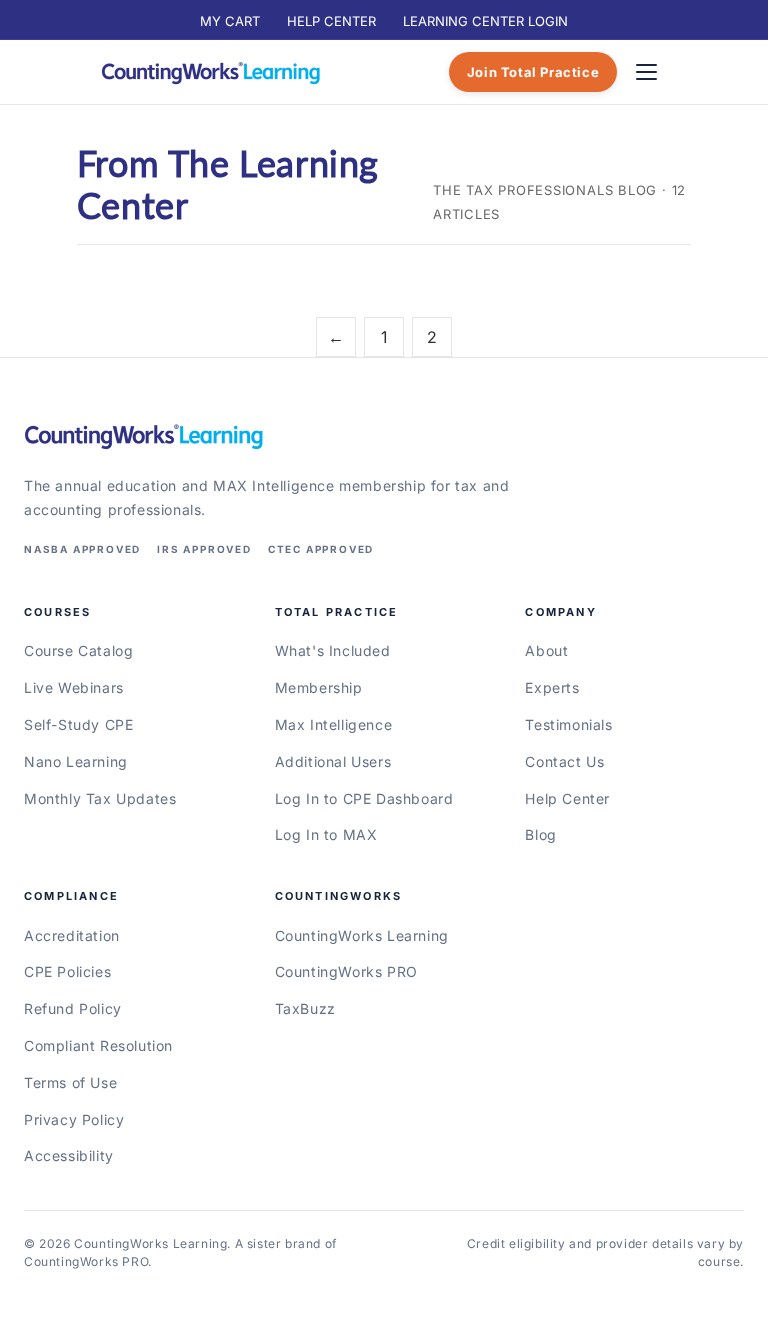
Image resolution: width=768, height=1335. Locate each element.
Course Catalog (78, 650)
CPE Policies (67, 971)
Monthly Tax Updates (100, 798)
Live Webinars (74, 687)
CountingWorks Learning (362, 935)
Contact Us (564, 761)
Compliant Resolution (98, 1045)
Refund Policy (73, 1008)
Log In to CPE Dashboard (364, 798)
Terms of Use (70, 1082)
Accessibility (69, 1155)
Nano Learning (76, 761)
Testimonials (568, 724)
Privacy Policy (74, 1119)
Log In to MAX (326, 834)
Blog (540, 834)
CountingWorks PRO (346, 971)
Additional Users (333, 761)
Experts (552, 687)
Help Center (567, 798)
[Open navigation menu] (646, 72)
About (546, 650)
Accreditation (72, 935)
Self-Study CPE (78, 724)
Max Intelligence (334, 724)
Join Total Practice (533, 72)
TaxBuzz (305, 1008)
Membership (319, 687)
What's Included (333, 650)
